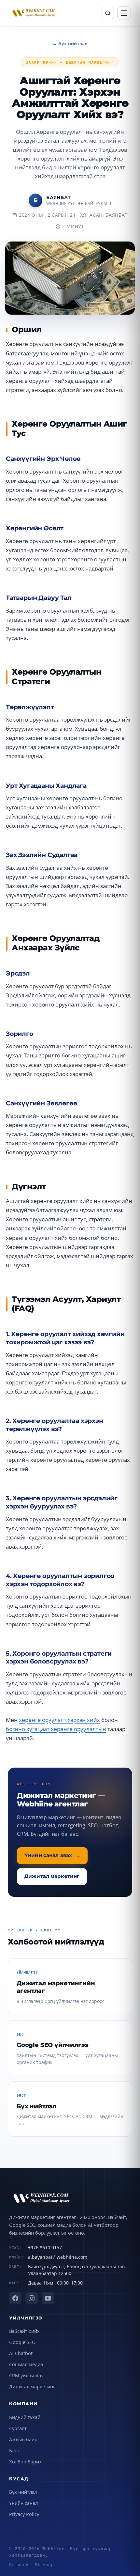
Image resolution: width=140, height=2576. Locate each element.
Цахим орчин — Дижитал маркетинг (70, 62)
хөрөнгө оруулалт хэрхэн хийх (59, 1720)
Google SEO (22, 2342)
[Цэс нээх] (124, 13)
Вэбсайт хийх (24, 2331)
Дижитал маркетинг (52, 1876)
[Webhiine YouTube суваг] (48, 2298)
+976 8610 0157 (45, 2248)
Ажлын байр (23, 2439)
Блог (14, 2450)
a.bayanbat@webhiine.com (58, 2257)
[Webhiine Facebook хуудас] (15, 2298)
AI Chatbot (21, 2353)
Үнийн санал (23, 2503)
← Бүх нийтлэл (70, 43)
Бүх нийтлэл (23, 2492)
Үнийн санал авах (52, 1855)
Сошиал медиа (26, 2364)
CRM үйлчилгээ (26, 2375)
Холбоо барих (25, 2461)
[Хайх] (108, 13)
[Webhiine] (70, 2198)
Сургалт (18, 2428)
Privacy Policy (24, 2514)
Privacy (19, 2565)
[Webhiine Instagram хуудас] (32, 2298)
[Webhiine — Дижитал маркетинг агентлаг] (34, 13)
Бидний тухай (25, 2417)
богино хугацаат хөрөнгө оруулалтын (56, 1729)
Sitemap (44, 2565)
